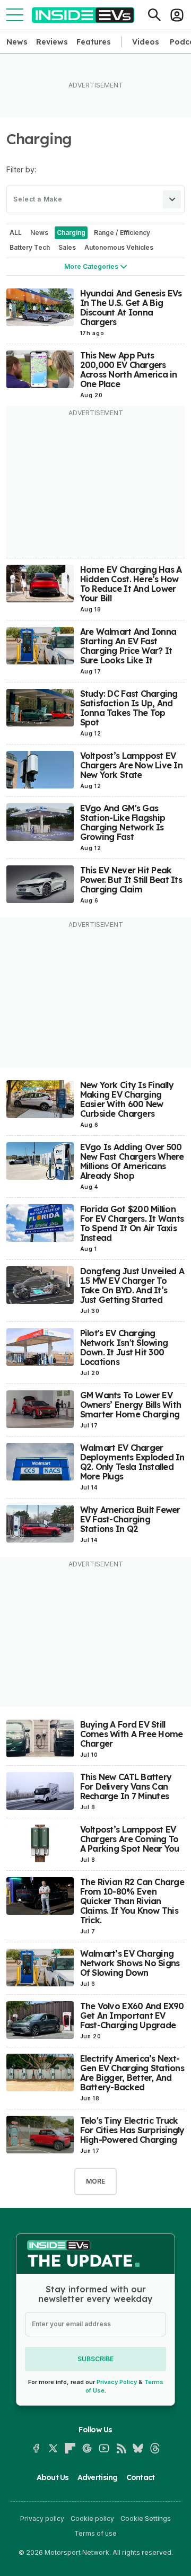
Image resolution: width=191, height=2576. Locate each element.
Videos (146, 42)
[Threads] (155, 2448)
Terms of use (95, 2533)
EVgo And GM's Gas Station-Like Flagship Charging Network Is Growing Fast (123, 822)
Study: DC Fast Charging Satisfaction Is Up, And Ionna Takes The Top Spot (129, 708)
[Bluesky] (138, 2448)
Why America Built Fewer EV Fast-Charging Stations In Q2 (130, 1519)
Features (94, 42)
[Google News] (87, 2448)
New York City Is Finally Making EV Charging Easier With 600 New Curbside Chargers (127, 1099)
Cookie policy (92, 2518)
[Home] (83, 15)
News (17, 42)
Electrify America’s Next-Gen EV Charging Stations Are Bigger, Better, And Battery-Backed (132, 2073)
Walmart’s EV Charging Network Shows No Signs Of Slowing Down (130, 1963)
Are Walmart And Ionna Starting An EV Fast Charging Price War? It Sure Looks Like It (128, 646)
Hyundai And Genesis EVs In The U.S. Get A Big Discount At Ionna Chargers (131, 308)
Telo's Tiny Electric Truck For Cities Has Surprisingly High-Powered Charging (132, 2130)
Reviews (52, 42)
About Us (53, 2477)
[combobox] (95, 199)
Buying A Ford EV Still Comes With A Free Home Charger (132, 1734)
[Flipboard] (70, 2448)
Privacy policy (42, 2518)
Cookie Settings (146, 2518)
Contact (141, 2477)
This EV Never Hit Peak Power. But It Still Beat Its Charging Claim (131, 880)
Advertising (98, 2477)
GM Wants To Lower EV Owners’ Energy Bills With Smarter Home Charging (131, 1405)
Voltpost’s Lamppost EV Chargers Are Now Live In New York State (131, 765)
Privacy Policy (117, 2382)
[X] (53, 2448)
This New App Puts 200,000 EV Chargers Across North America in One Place (129, 370)
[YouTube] (104, 2448)
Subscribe (95, 2359)
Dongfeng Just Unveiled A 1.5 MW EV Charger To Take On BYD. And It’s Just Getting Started (132, 1285)
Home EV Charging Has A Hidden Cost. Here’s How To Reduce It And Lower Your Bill (131, 584)
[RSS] (121, 2448)
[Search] (154, 15)
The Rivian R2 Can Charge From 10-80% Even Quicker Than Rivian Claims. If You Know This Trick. (132, 1901)
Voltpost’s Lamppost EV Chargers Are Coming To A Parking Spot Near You (130, 1839)
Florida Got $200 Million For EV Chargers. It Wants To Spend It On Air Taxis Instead (132, 1223)
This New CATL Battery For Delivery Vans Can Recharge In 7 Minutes (126, 1786)
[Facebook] (36, 2448)
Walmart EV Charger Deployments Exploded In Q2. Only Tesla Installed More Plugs (132, 1462)
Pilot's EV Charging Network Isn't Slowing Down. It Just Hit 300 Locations (124, 1347)
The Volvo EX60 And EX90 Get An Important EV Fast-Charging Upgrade (132, 2016)
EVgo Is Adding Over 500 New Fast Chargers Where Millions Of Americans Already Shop (132, 1161)
